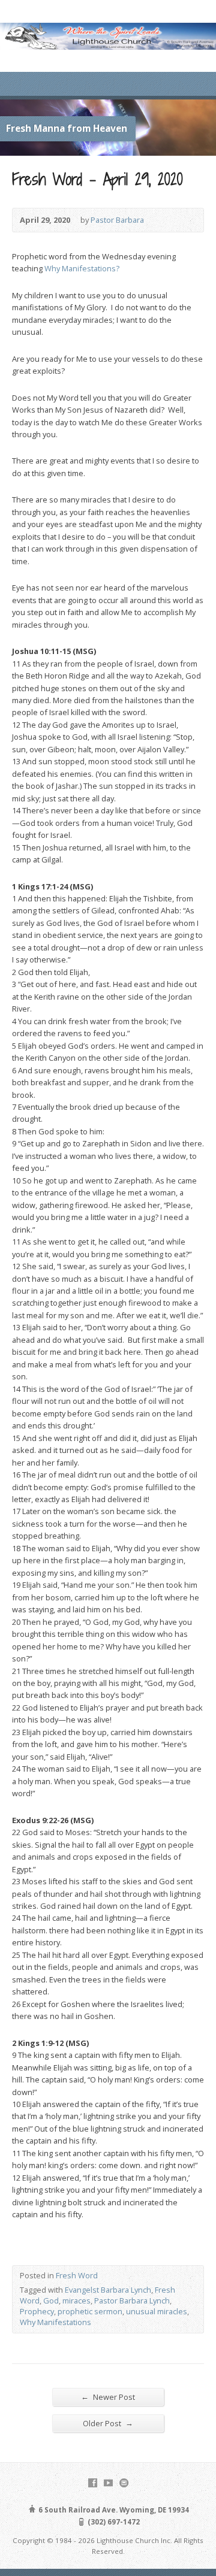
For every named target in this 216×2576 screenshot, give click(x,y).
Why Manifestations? (82, 268)
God (51, 2300)
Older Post (108, 2423)
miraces (76, 2300)
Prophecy (37, 2311)
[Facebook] (93, 2483)
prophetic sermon (90, 2311)
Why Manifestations (55, 2322)
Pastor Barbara (117, 220)
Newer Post (108, 2397)
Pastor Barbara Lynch (132, 2300)
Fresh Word (77, 2275)
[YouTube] (108, 2483)
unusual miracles (157, 2311)
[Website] (124, 2483)
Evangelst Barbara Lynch (108, 2290)
